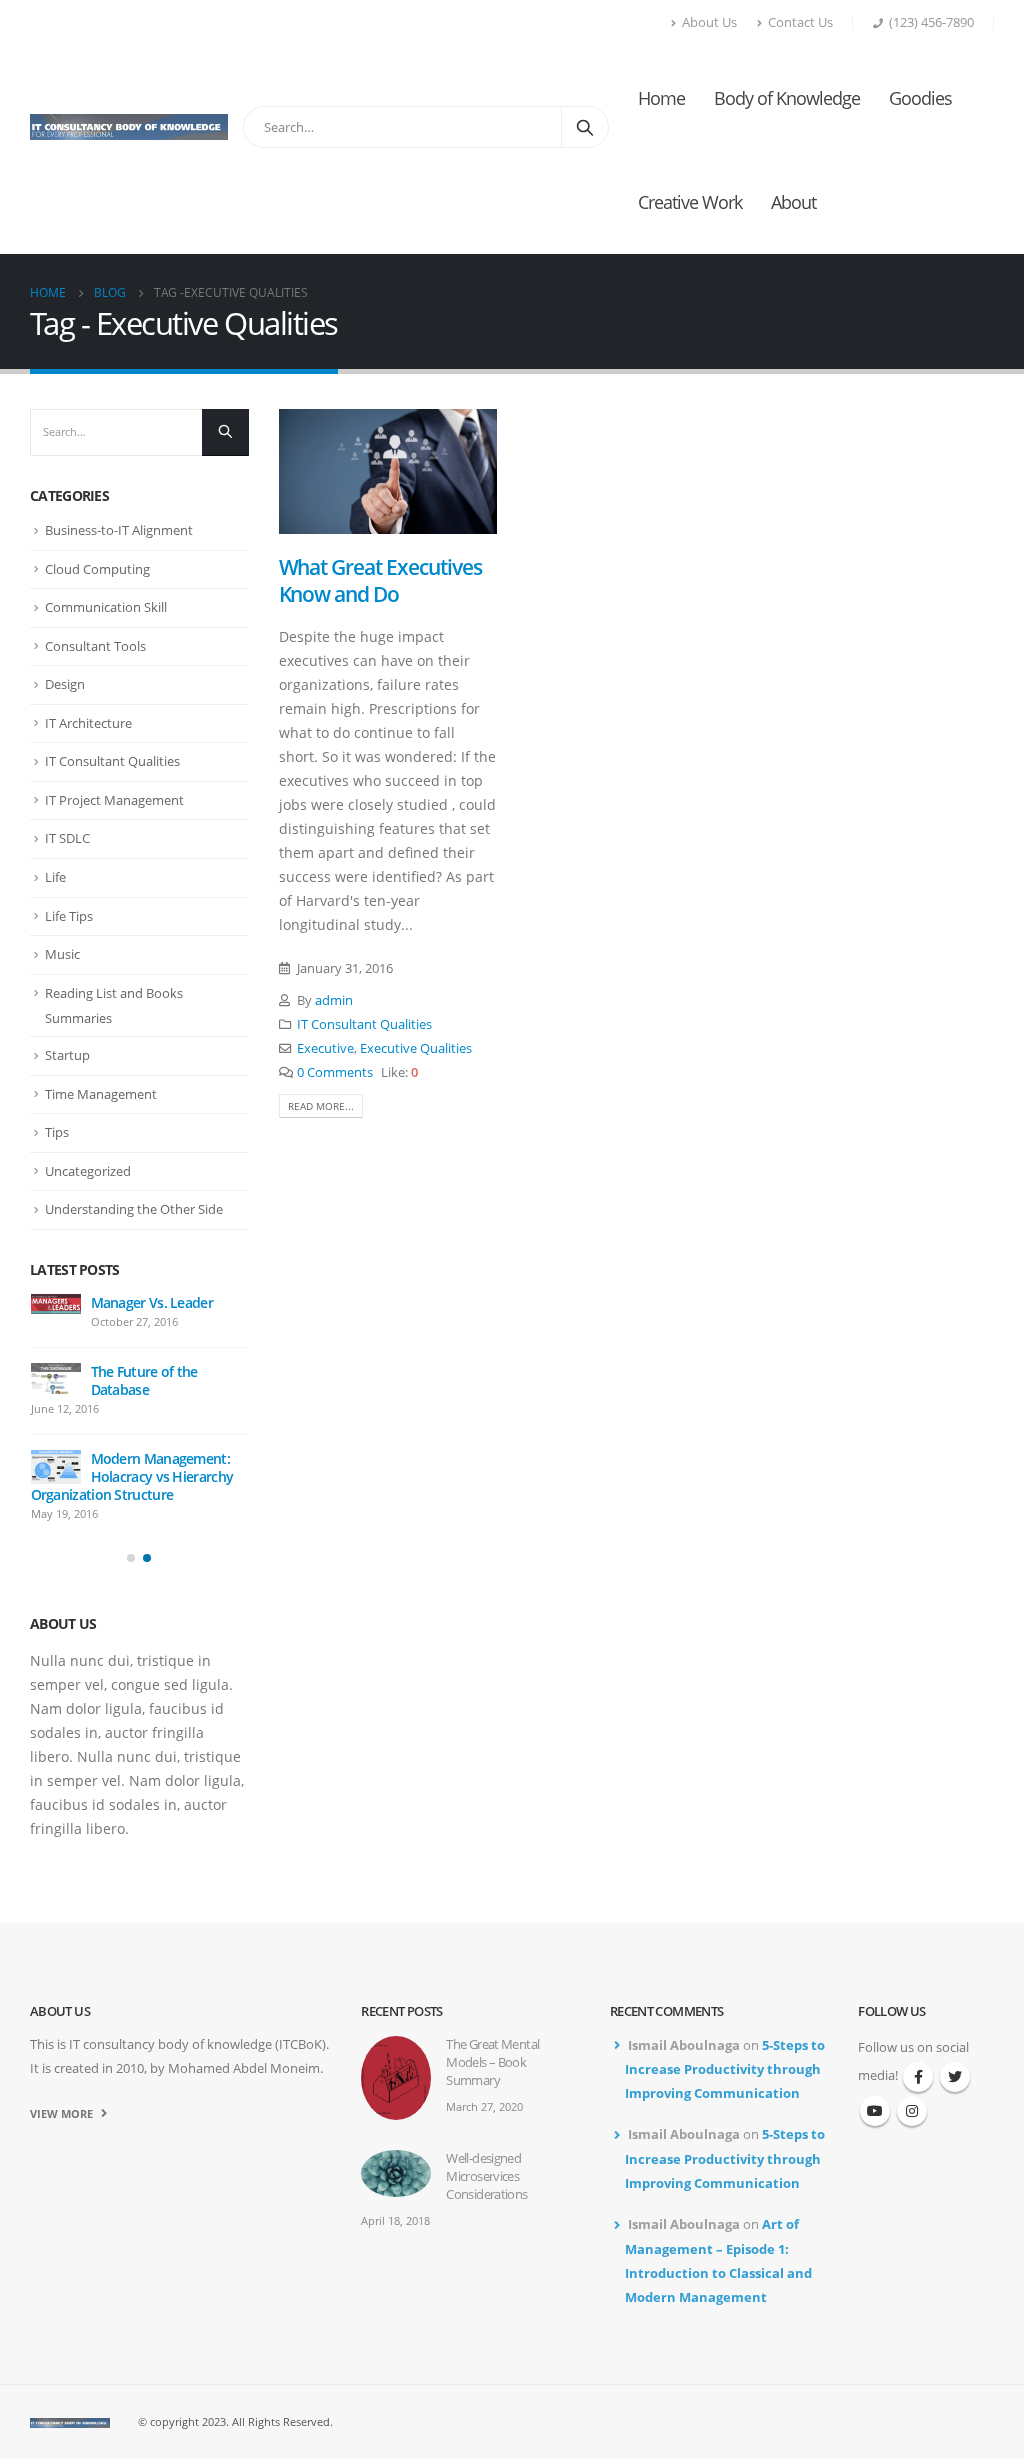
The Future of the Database (144, 1380)
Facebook (918, 2077)
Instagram (912, 2111)
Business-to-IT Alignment (119, 530)
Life (55, 877)
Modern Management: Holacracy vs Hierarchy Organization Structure (132, 1476)
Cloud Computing (97, 569)
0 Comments (335, 1072)
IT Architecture (88, 723)
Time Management (101, 1094)
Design (65, 684)
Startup (67, 1055)
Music (62, 954)
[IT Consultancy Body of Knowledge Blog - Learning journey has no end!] (129, 126)
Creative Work (690, 202)
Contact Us (800, 22)
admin (334, 1000)
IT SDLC (67, 838)
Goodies (920, 98)
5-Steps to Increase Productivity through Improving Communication (725, 2070)
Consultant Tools (95, 646)
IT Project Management (114, 800)
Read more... (321, 1106)
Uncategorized (88, 1171)
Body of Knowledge (787, 98)
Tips (57, 1132)
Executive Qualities (416, 1048)
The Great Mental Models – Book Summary (492, 2062)
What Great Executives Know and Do (380, 580)
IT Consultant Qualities (364, 1024)
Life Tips (69, 916)
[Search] (585, 127)
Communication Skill (106, 607)
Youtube (875, 2111)
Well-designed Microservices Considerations (486, 2176)
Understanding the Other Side (134, 1209)
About (793, 202)
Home (661, 98)
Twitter (955, 2077)
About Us (709, 22)
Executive (325, 1048)
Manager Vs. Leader (152, 1302)
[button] (131, 1558)
